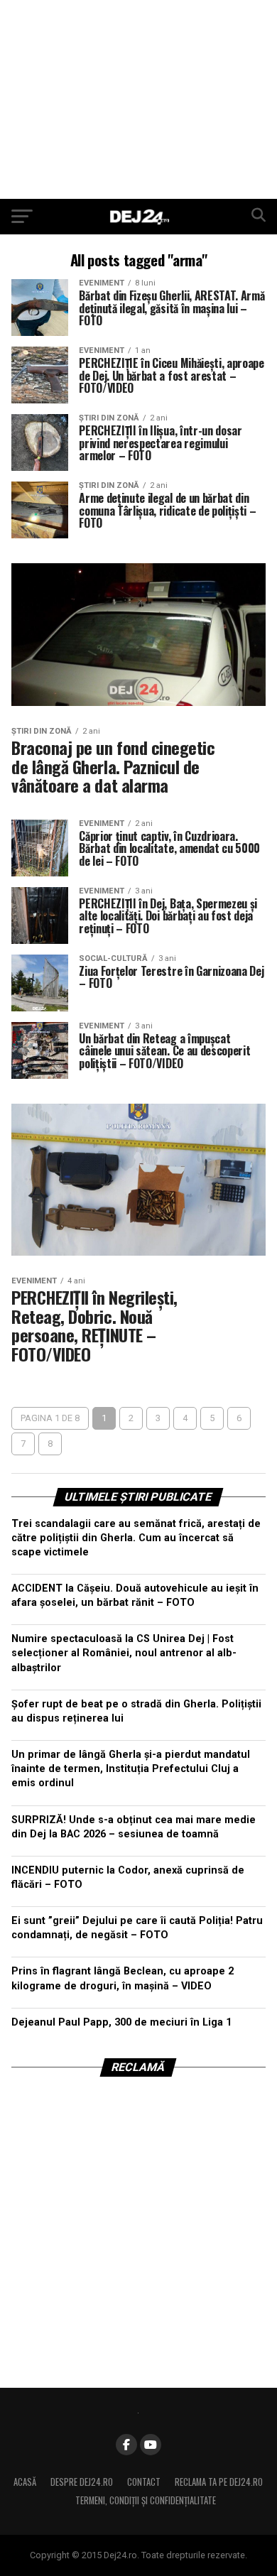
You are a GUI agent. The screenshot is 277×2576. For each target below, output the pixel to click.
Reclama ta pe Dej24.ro (219, 2482)
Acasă (25, 2482)
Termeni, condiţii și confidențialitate (146, 2500)
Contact (144, 2482)
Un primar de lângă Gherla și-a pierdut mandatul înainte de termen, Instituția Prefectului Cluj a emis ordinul (131, 1769)
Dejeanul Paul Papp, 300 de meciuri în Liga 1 (121, 2022)
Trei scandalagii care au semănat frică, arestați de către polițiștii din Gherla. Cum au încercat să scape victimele (136, 1538)
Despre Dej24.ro (82, 2482)
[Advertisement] (138, 99)
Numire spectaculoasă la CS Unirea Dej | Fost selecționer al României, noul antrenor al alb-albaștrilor (124, 1653)
